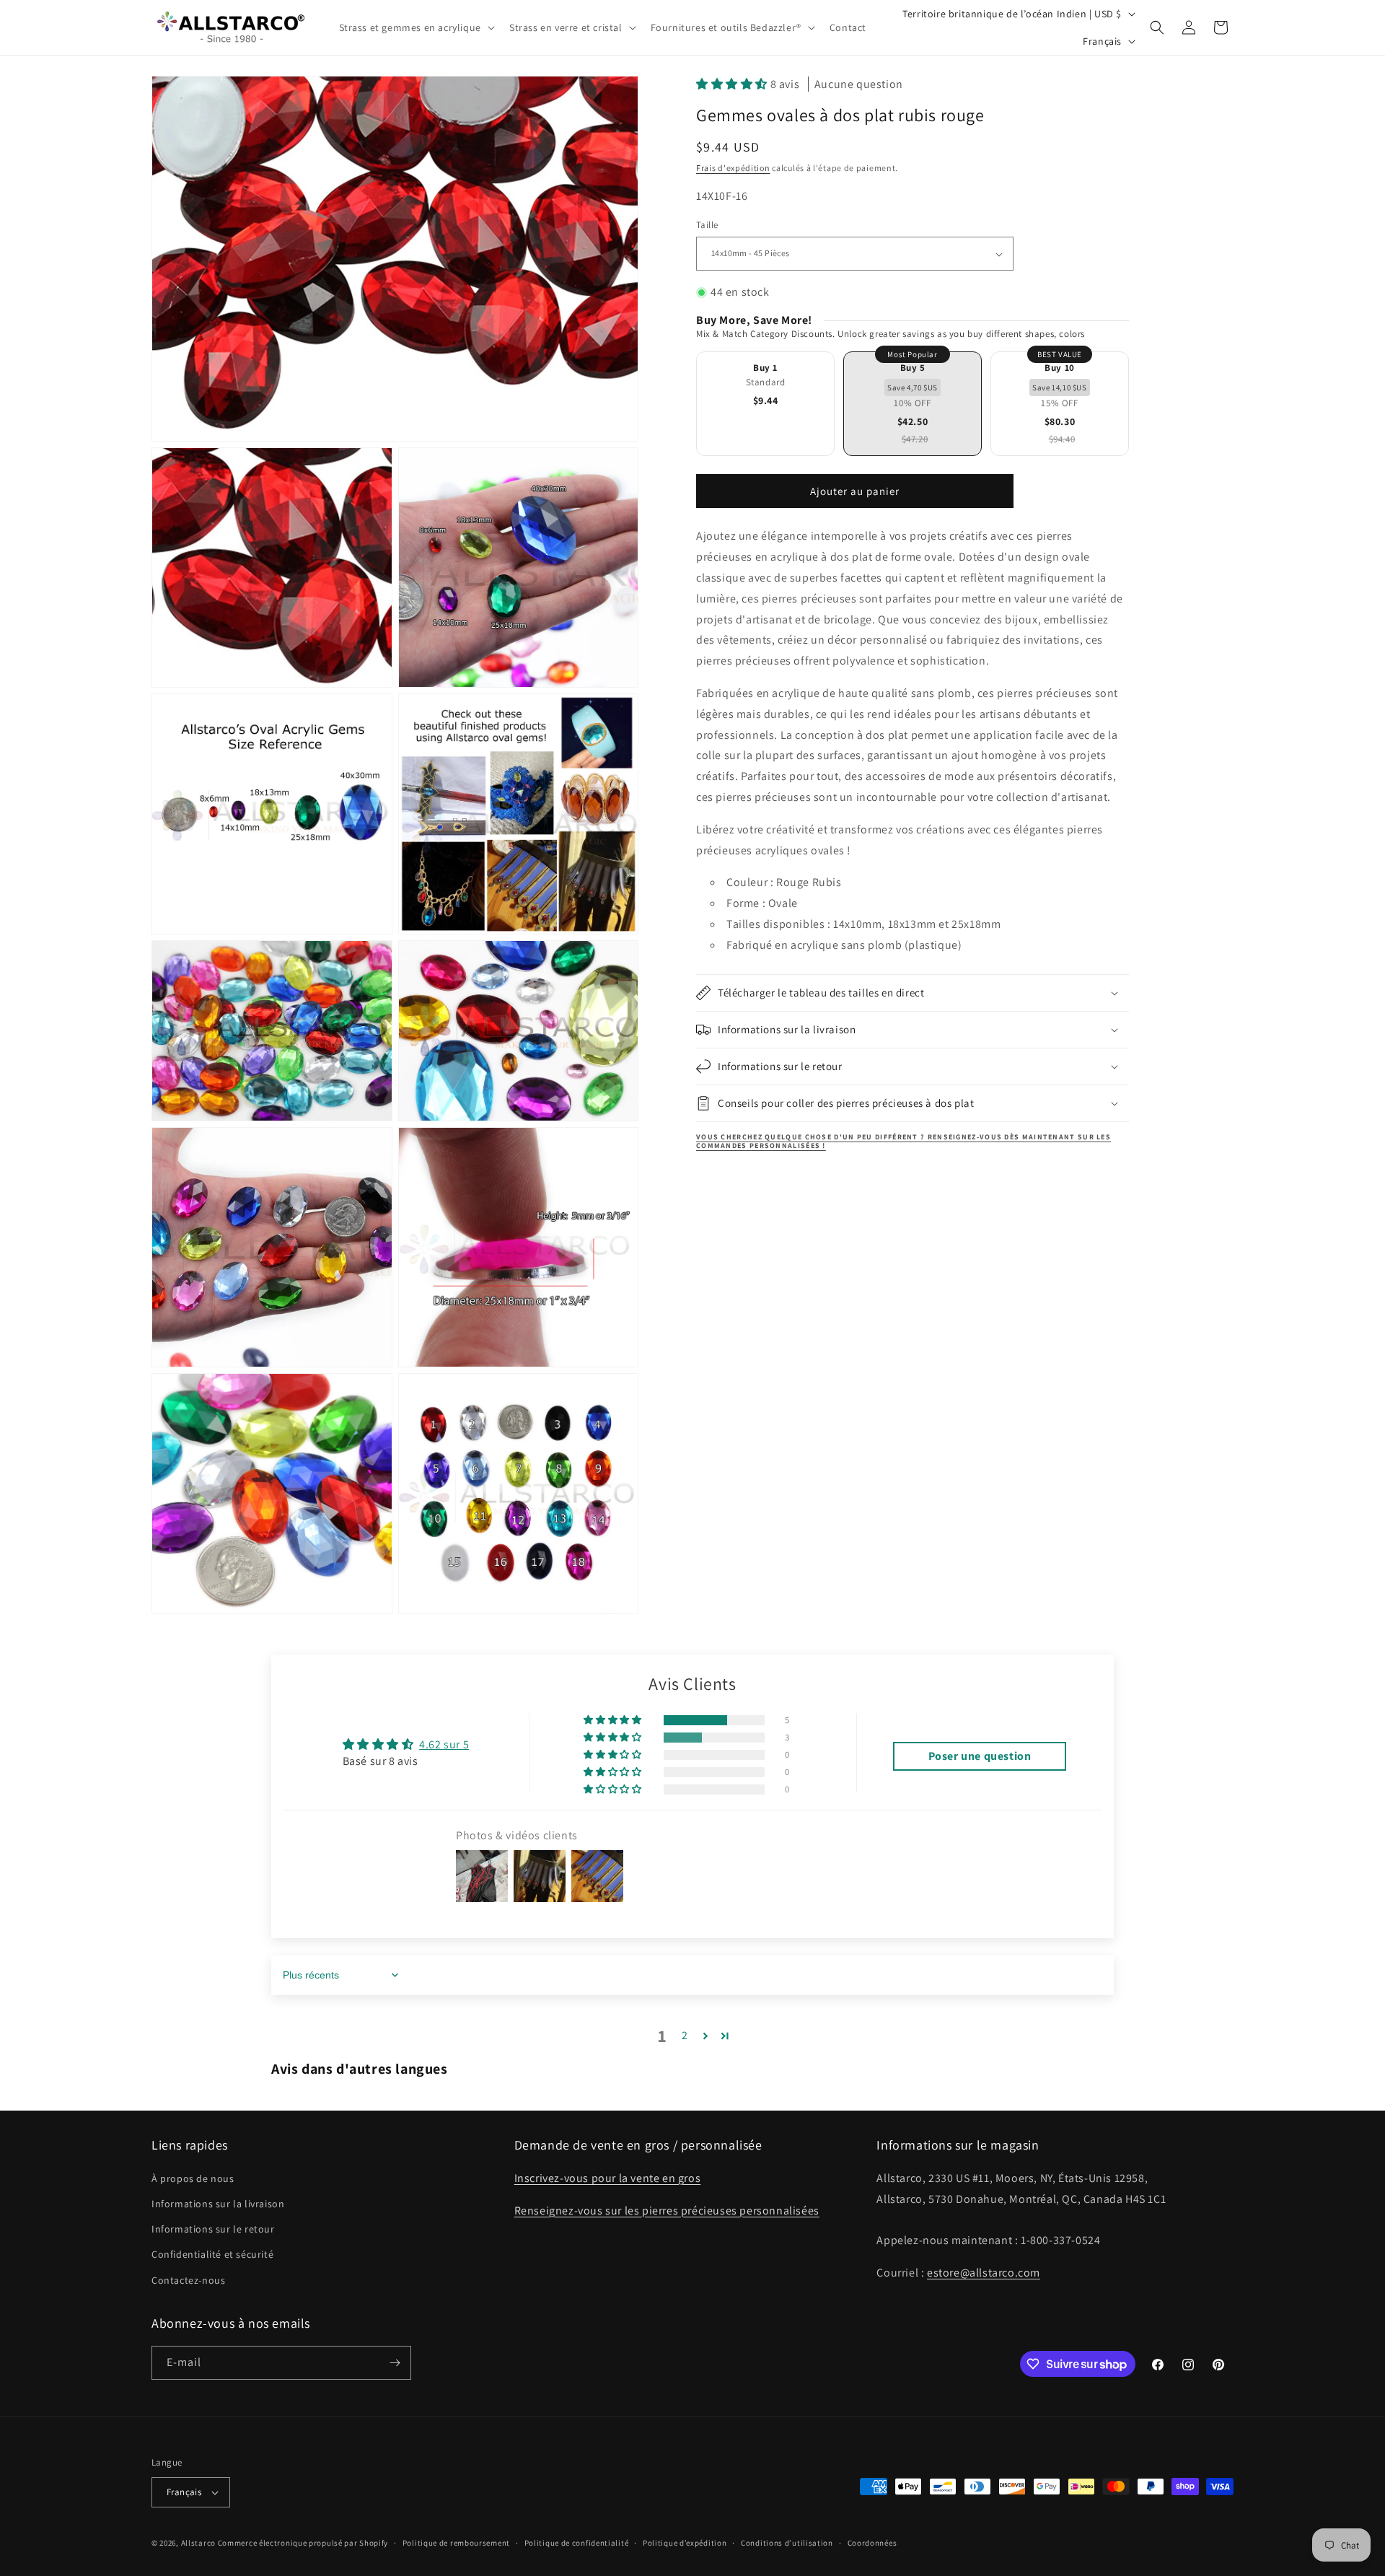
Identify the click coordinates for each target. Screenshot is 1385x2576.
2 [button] (685, 2035)
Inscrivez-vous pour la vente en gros (608, 2178)
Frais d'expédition (733, 168)
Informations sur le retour (213, 2229)
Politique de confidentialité (577, 2543)
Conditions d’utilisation (787, 2543)
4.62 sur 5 (444, 1744)
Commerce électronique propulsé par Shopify (303, 2543)
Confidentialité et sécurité (212, 2254)
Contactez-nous (188, 2280)
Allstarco (198, 2543)
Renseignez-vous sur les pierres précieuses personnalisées (667, 2211)
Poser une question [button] (980, 1756)
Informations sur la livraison (218, 2204)
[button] (415, 27)
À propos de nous (193, 2178)
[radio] (765, 404)
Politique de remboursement (456, 2543)
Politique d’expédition (685, 2543)
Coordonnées (872, 2543)
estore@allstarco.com (984, 2273)
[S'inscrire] (395, 2363)
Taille (707, 225)
